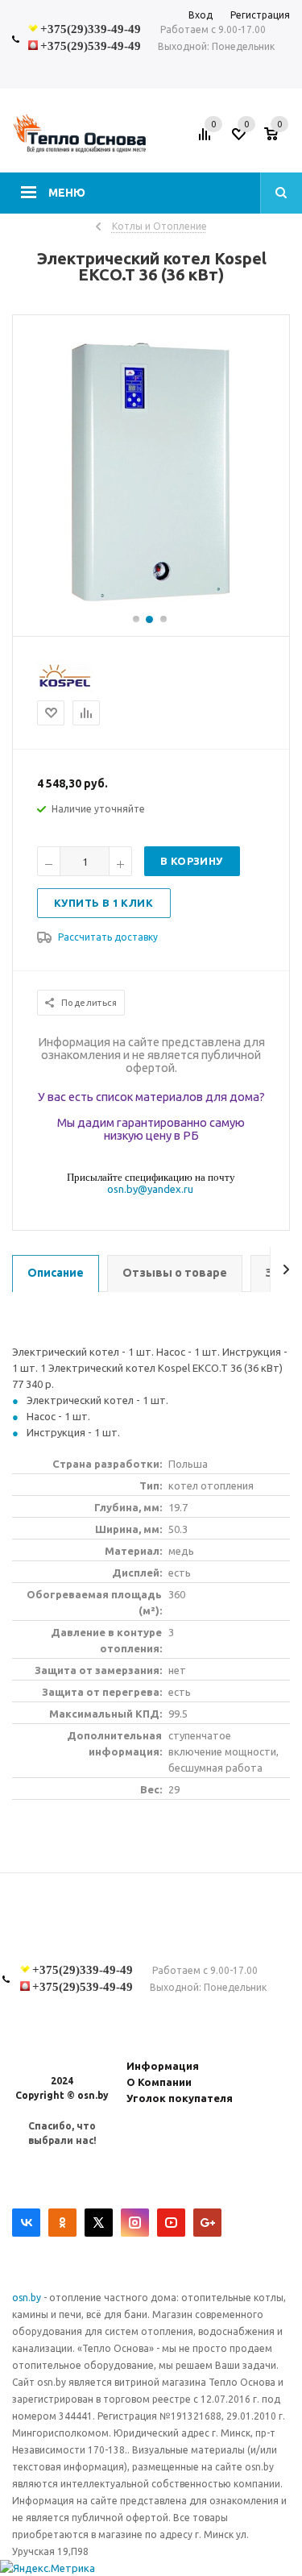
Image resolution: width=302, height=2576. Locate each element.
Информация (163, 2066)
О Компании (159, 2082)
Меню (67, 193)
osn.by (28, 2298)
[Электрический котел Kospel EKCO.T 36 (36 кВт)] (151, 605)
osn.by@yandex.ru (150, 1189)
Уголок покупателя (180, 2098)
